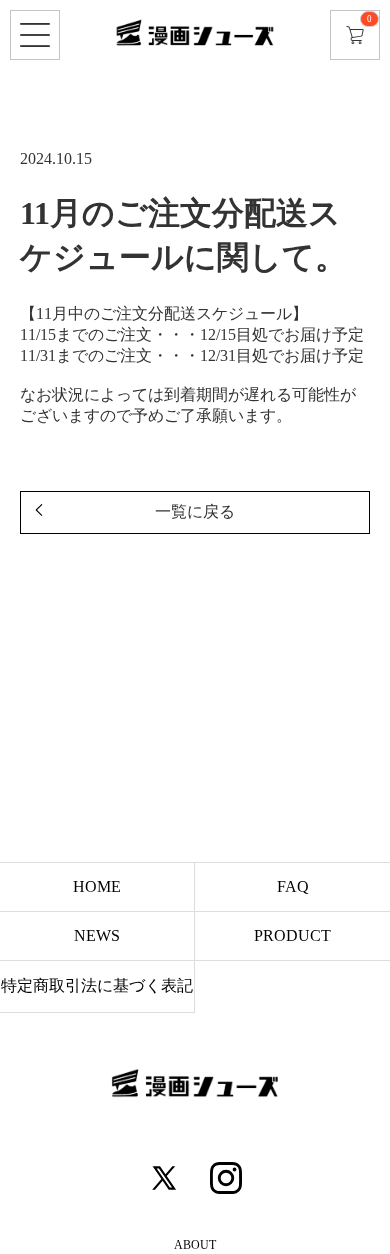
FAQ (293, 886)
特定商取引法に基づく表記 (97, 985)
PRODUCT (292, 935)
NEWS (97, 935)
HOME (97, 886)
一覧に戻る (195, 511)
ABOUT (195, 1245)
